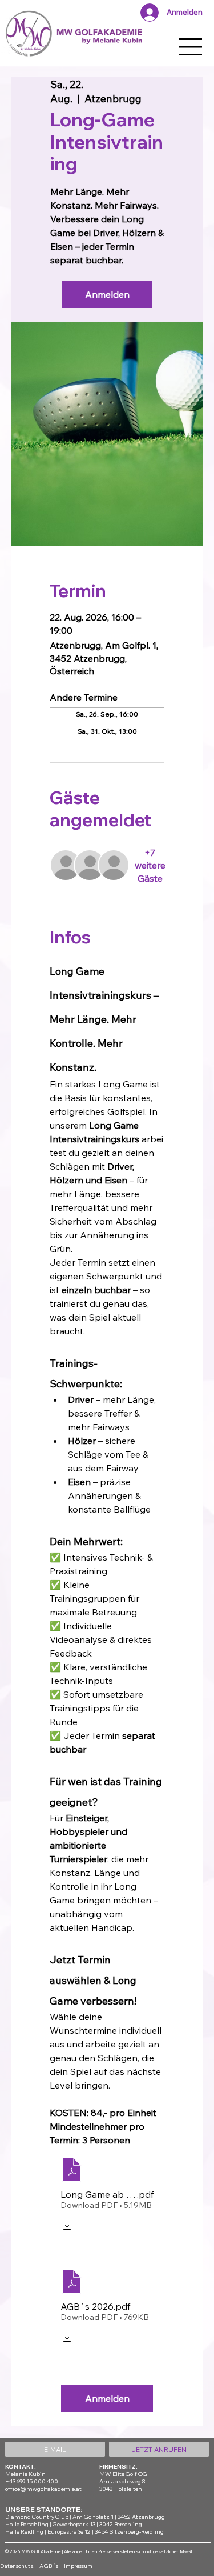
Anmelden (107, 294)
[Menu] (191, 47)
